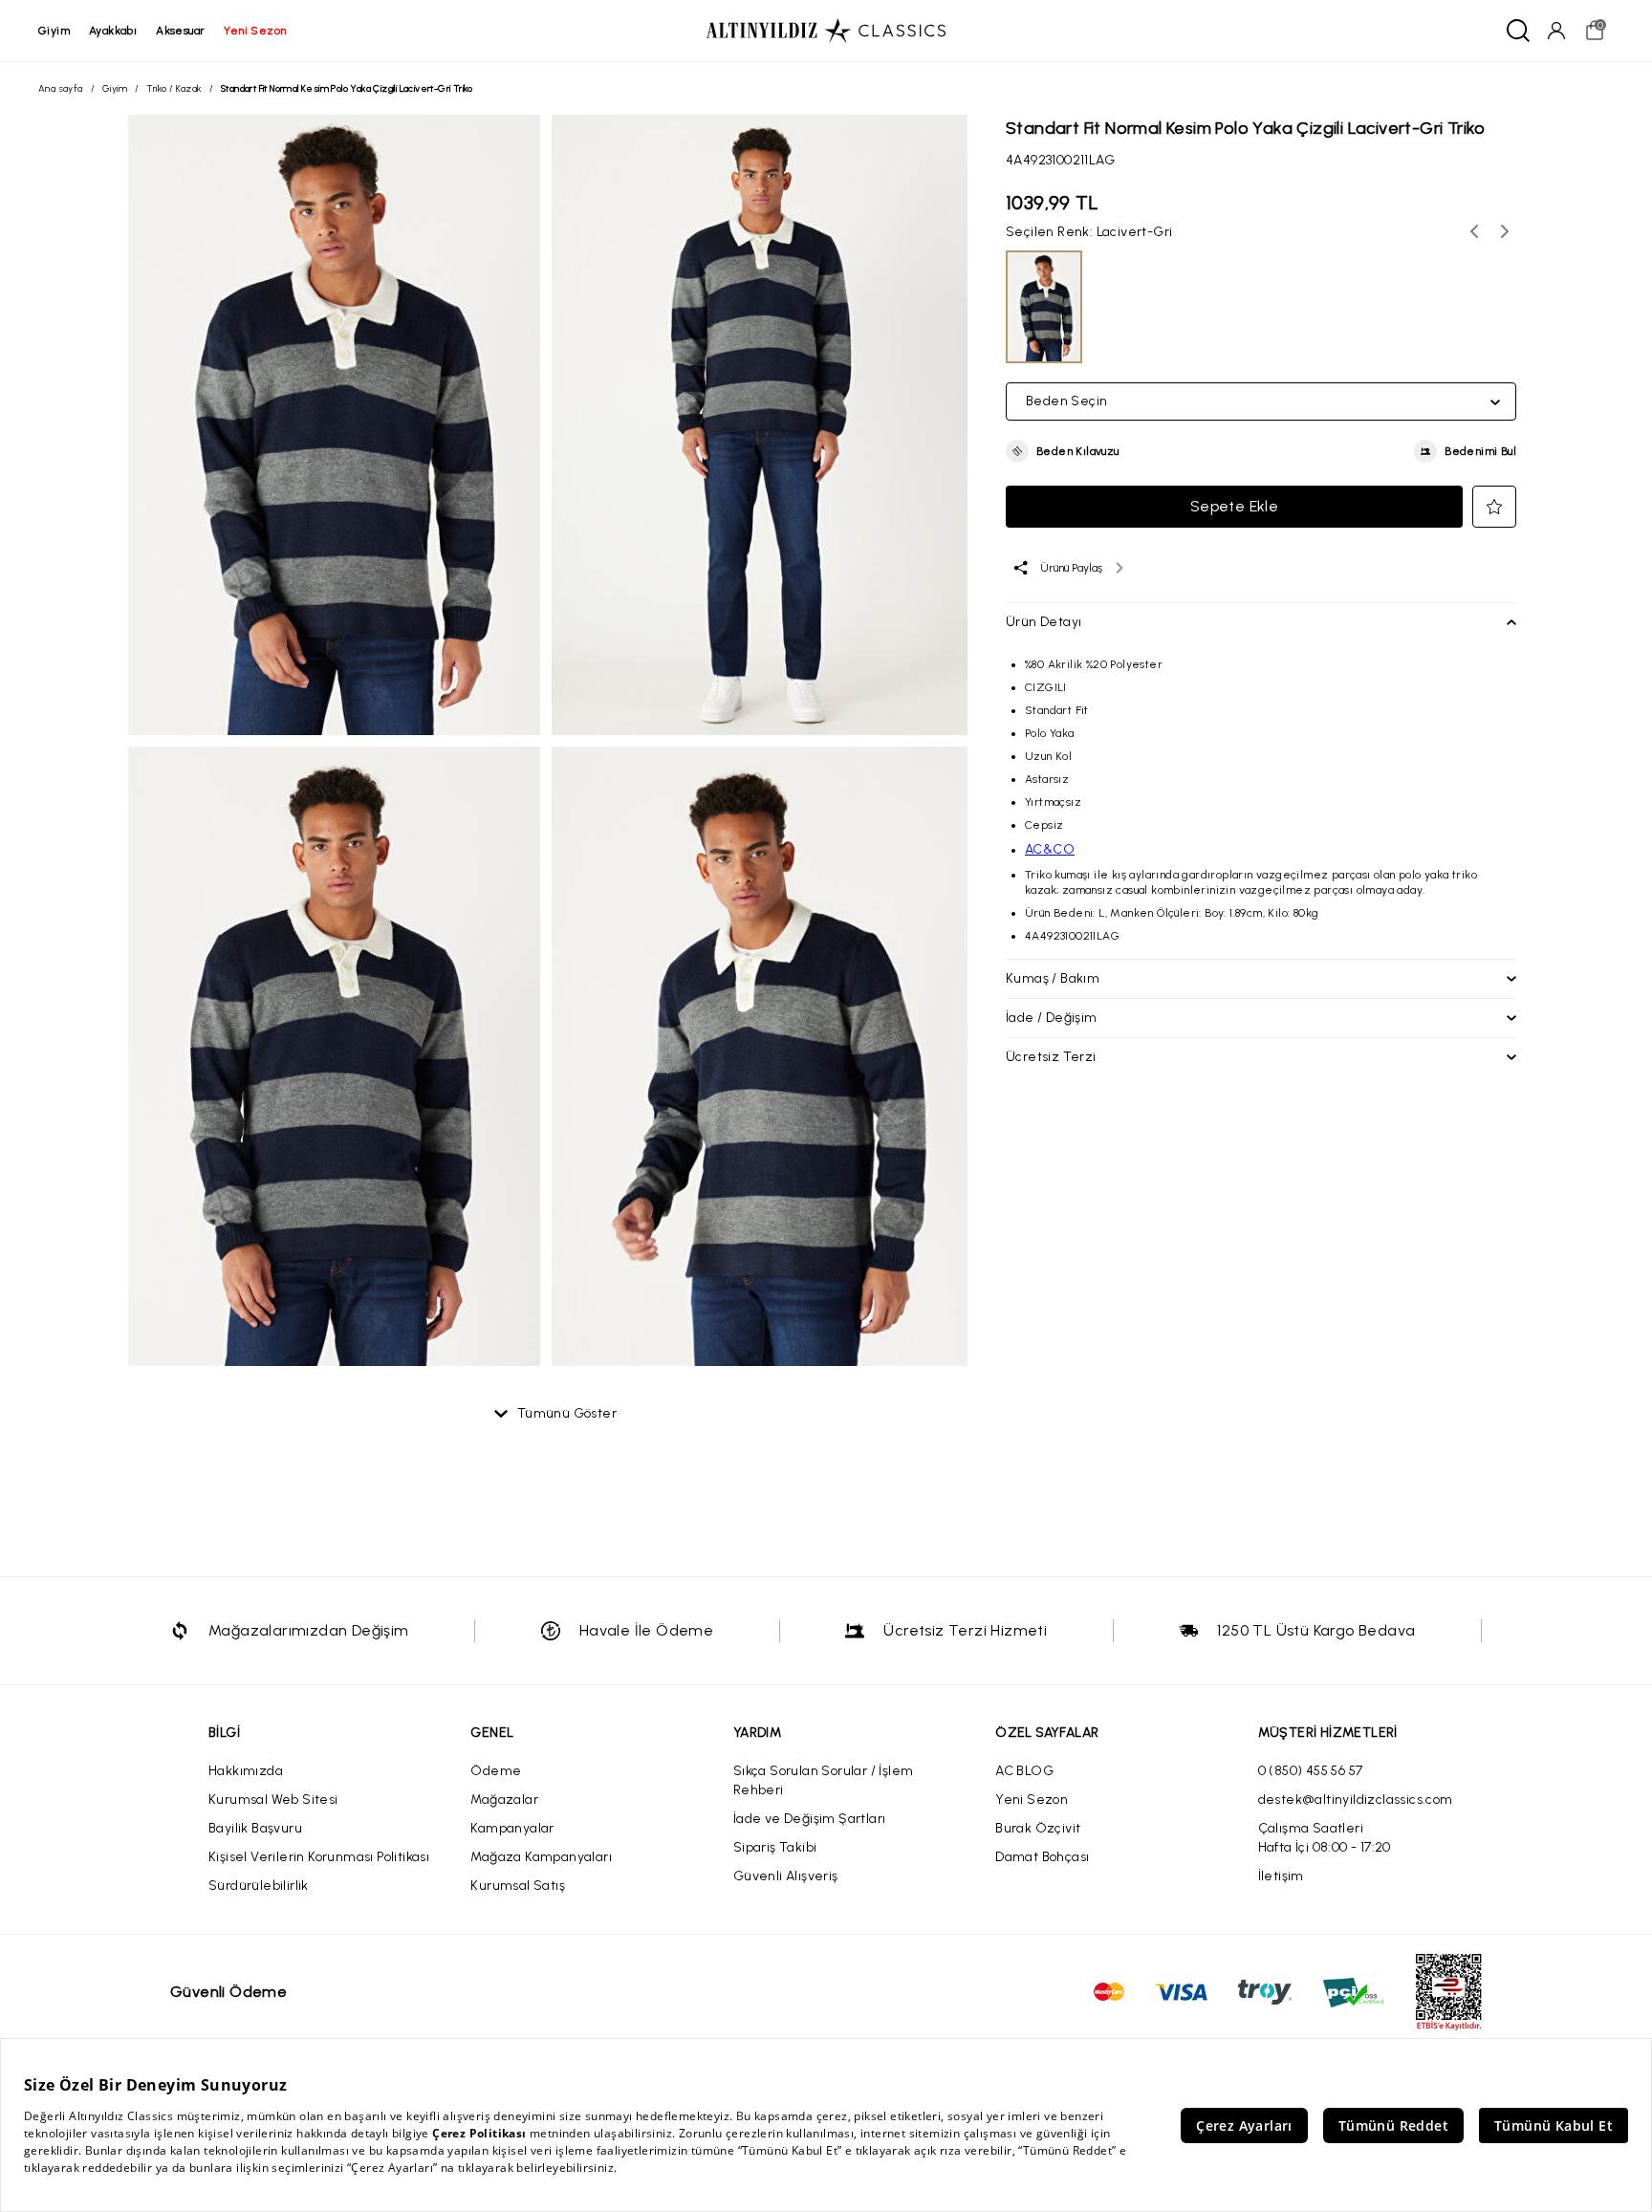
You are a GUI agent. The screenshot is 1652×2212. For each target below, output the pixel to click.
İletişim (1281, 1876)
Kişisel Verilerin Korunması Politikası (319, 1857)
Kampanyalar (512, 1828)
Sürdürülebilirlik (259, 1886)
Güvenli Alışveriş (786, 1876)
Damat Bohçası (1042, 1857)
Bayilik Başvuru (255, 1828)
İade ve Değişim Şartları (810, 1819)
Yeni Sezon (1032, 1800)
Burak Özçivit (1038, 1828)
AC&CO (1050, 849)
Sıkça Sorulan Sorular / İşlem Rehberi (824, 1780)
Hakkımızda (246, 1771)
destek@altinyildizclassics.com (1356, 1800)
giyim (54, 31)
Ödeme (496, 1771)
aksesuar (180, 31)
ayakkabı (113, 31)
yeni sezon (255, 31)
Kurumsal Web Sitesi (273, 1800)
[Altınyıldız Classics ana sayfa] (826, 31)
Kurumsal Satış (518, 1886)
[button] (1063, 451)
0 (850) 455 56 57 (1311, 1771)
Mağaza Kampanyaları (541, 1857)
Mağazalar (504, 1800)
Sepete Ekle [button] (1234, 506)
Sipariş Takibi (775, 1847)
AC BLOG (1024, 1771)
